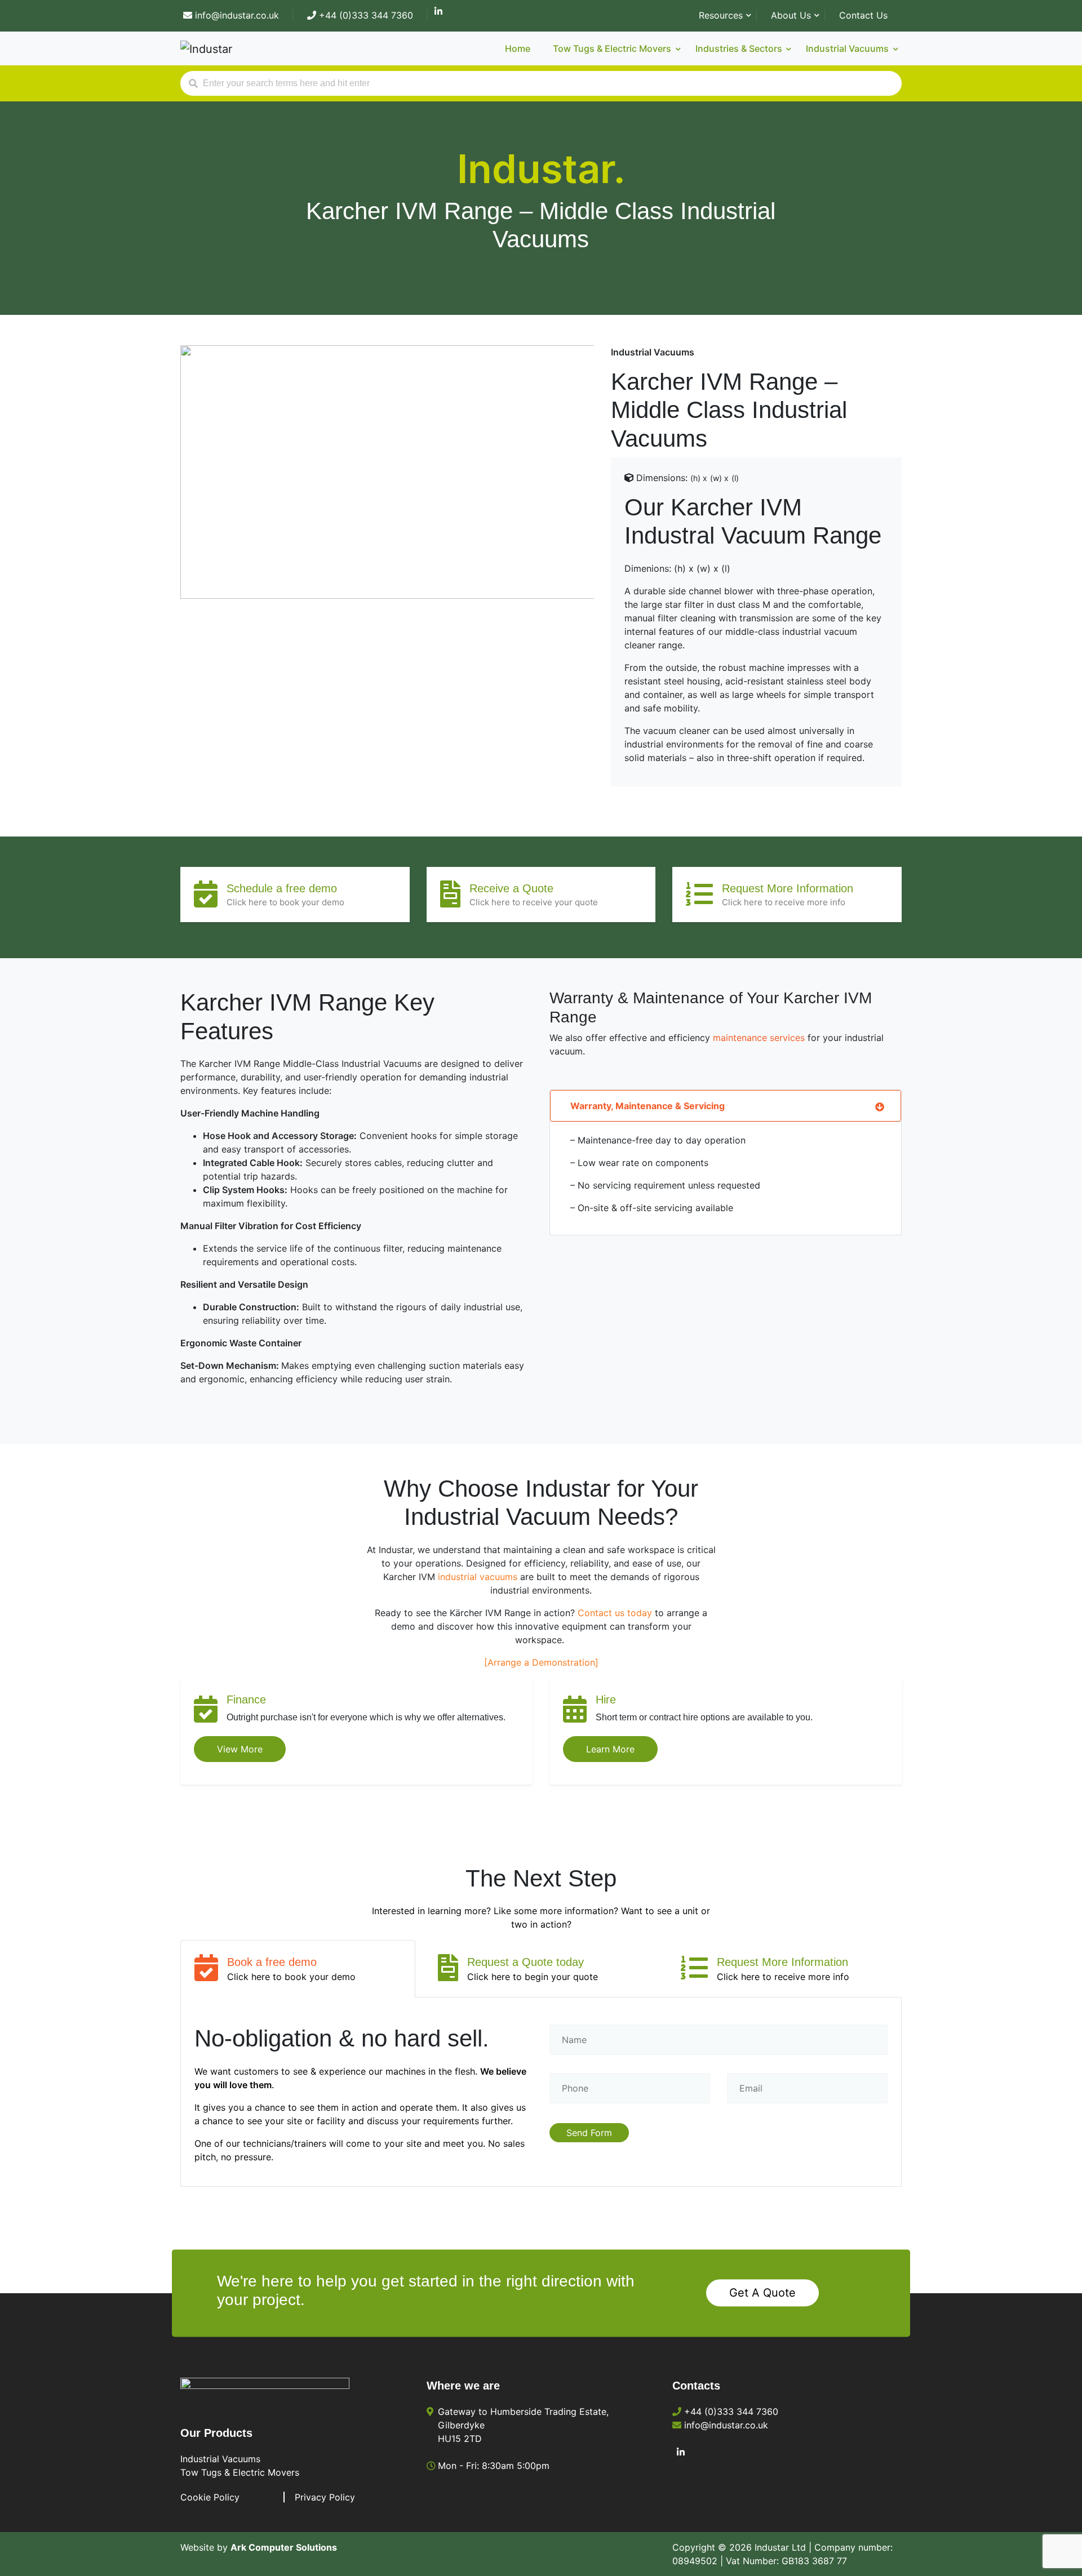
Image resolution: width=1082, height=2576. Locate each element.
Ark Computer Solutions (284, 2547)
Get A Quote (762, 2293)
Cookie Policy (210, 2497)
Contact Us (863, 15)
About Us (791, 15)
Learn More (610, 1749)
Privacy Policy (325, 2497)
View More (240, 1749)
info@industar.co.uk (236, 15)
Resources (721, 15)
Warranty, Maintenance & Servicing (648, 1106)
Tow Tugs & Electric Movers (240, 2472)
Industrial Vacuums (220, 2459)
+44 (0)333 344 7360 (365, 15)
